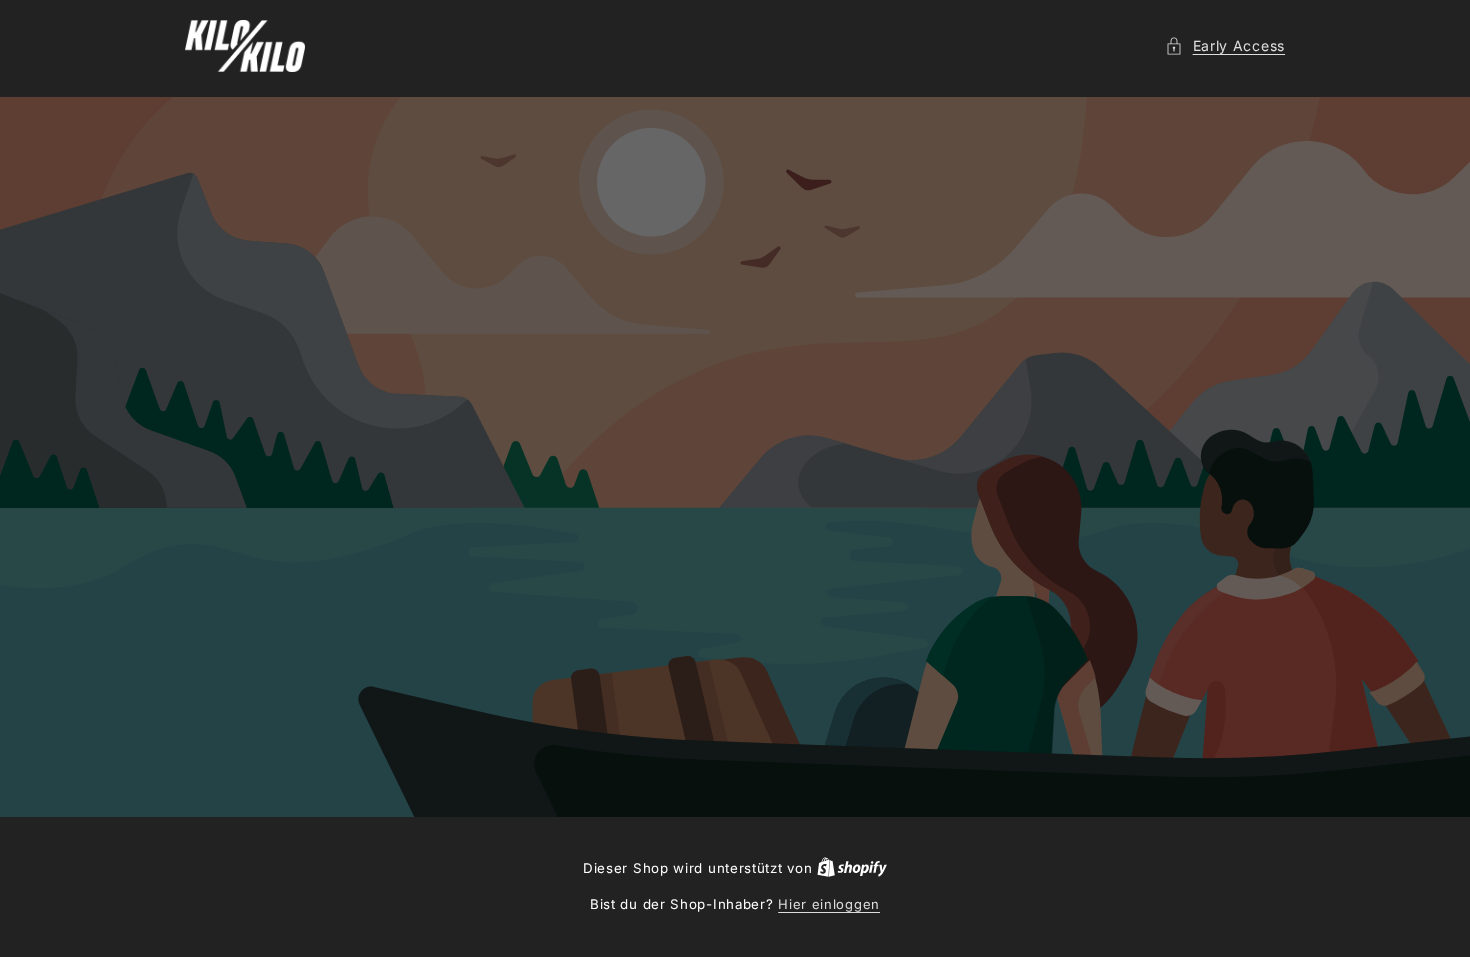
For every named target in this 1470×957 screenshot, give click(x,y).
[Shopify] (852, 868)
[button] (1225, 45)
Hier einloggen (829, 904)
